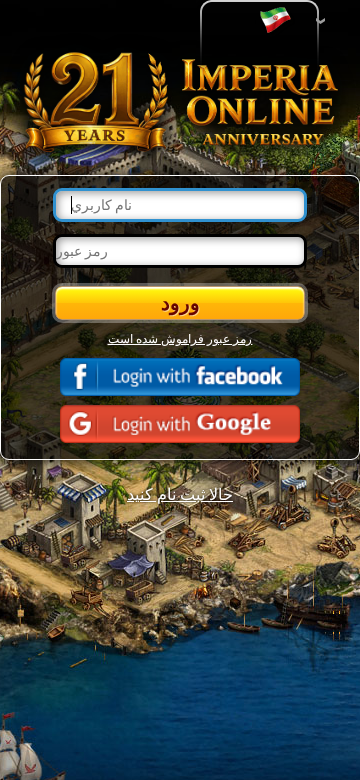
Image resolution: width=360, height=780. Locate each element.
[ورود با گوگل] (180, 424)
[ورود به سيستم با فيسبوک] (180, 377)
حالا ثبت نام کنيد (180, 493)
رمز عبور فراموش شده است (180, 338)
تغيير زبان (280, 21)
